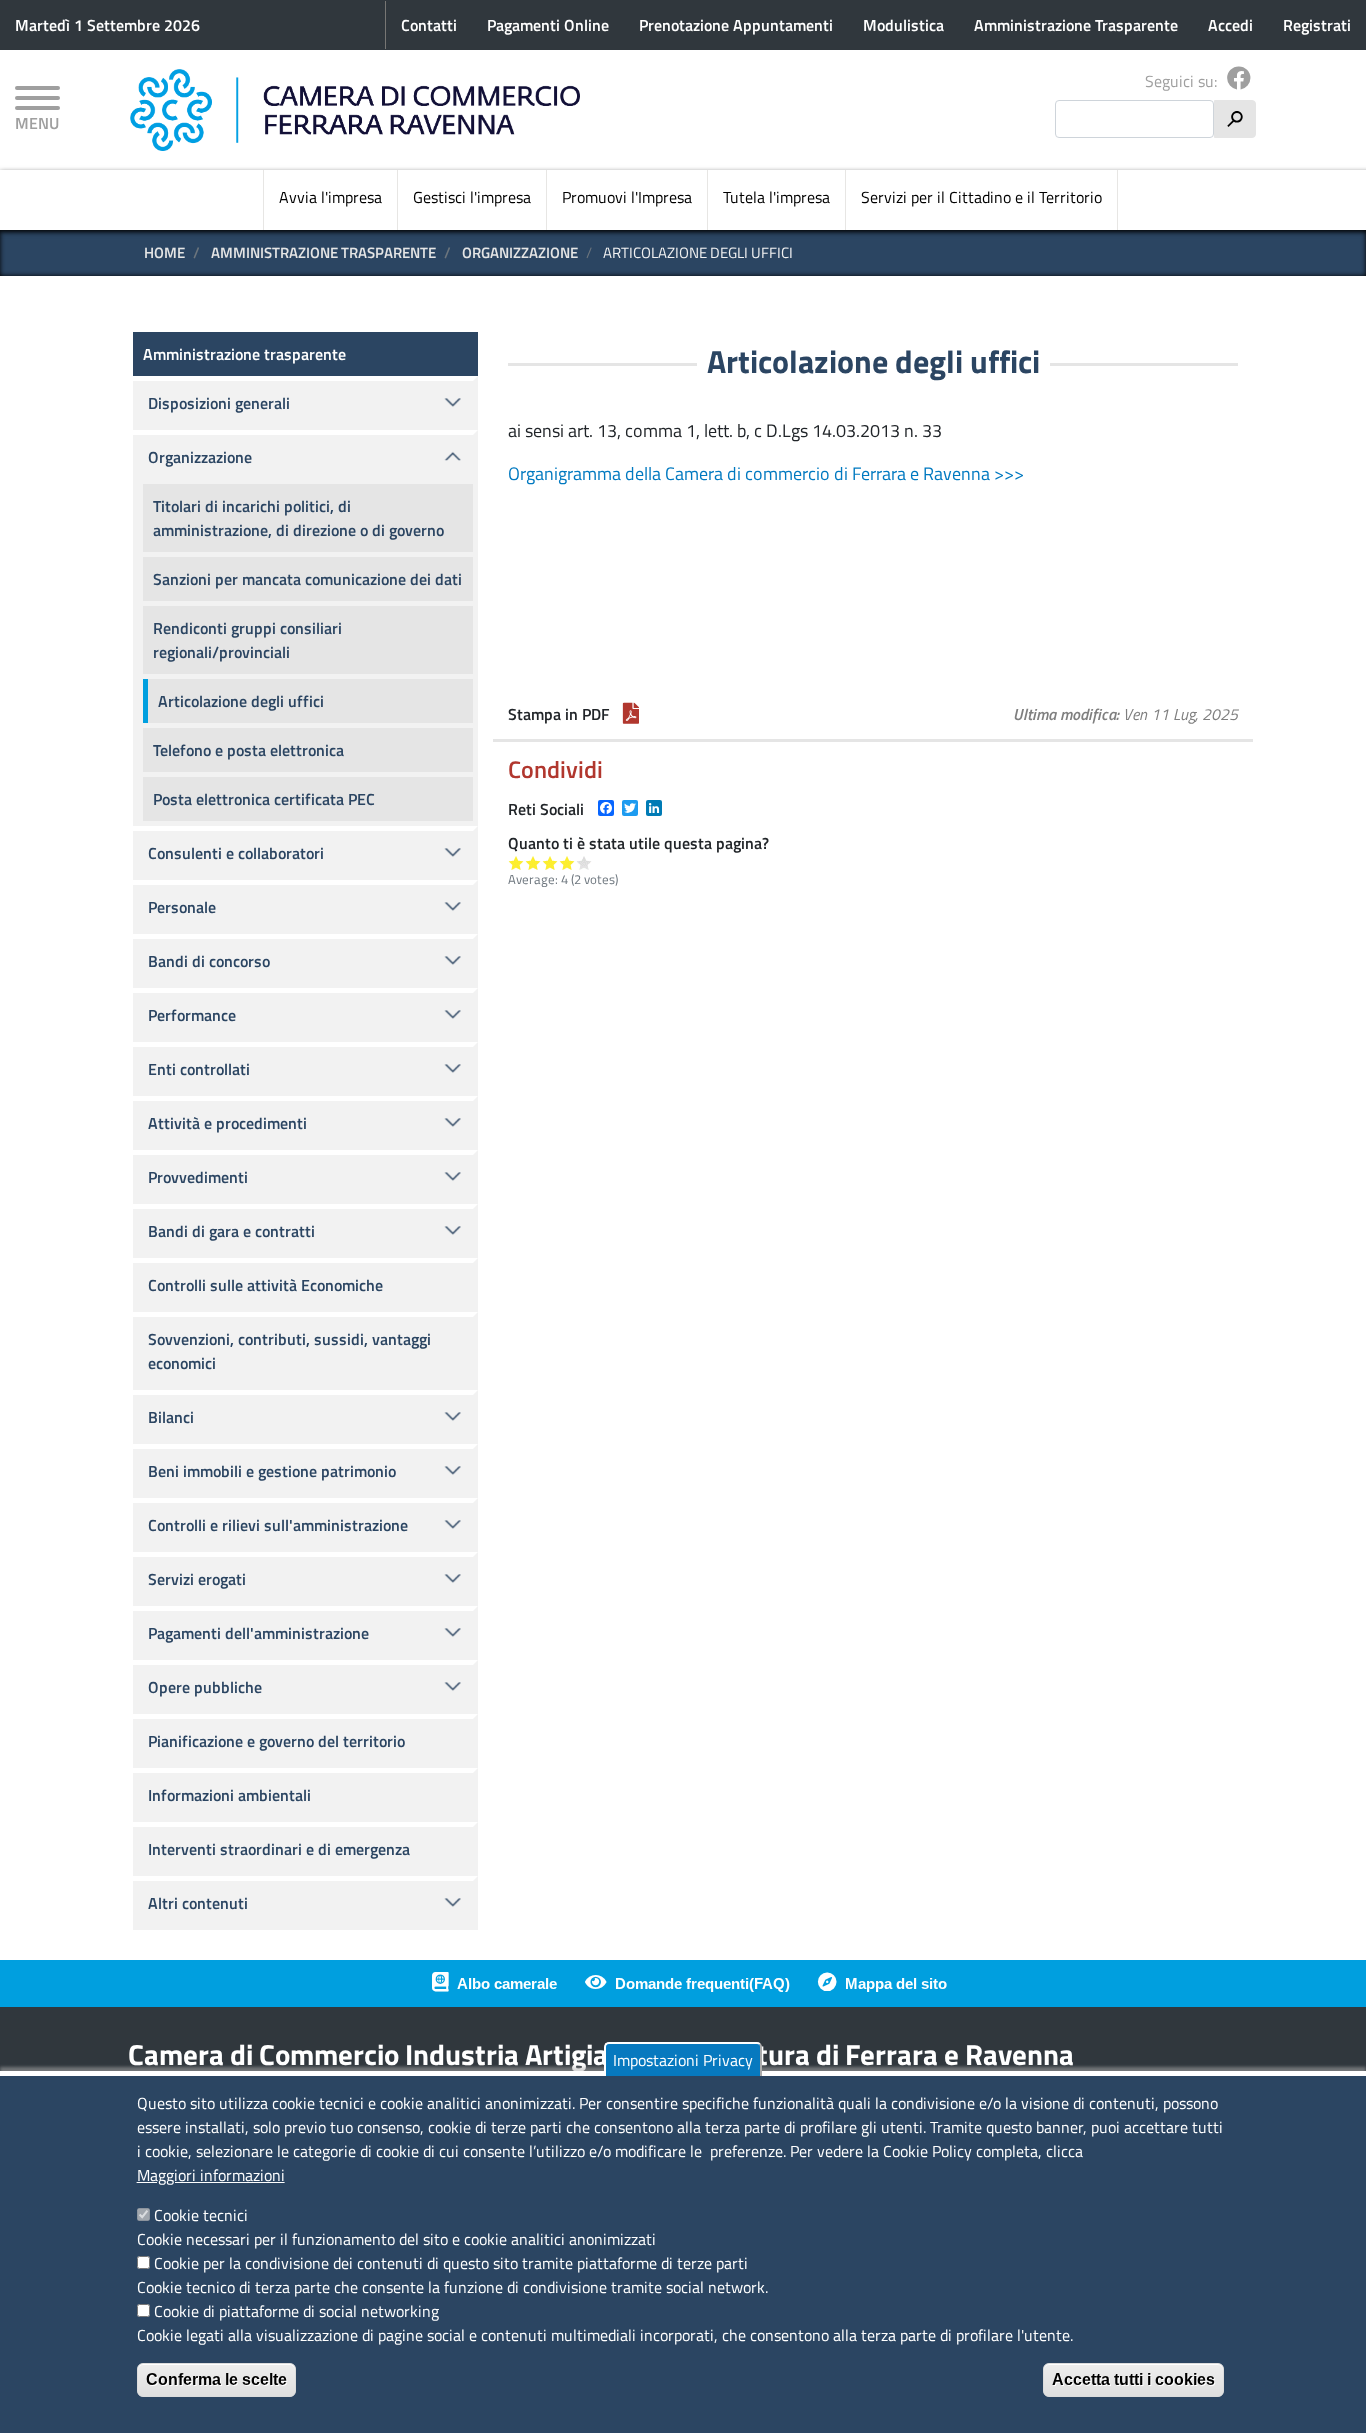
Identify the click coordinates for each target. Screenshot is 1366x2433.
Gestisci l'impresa (472, 197)
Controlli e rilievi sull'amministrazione (278, 1525)
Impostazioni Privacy (683, 2060)
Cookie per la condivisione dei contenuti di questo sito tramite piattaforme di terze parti (451, 2263)
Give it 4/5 (567, 862)
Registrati (1317, 25)
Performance (192, 1015)
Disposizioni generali (219, 403)
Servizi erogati (197, 1579)
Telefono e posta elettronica (248, 750)
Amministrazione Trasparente (1076, 25)
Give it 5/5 (584, 862)
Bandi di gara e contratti (231, 1231)
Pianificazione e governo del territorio (276, 1741)
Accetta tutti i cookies (1133, 2379)
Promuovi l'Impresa (627, 197)
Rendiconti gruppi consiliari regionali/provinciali (247, 640)
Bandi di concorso (209, 961)
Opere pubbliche (205, 1687)
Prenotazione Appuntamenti (736, 25)
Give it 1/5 (516, 862)
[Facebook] (1239, 81)
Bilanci (171, 1417)
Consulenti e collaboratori (236, 853)
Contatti (429, 25)
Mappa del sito (896, 1983)
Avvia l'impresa (330, 197)
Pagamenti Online (548, 25)
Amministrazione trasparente (323, 252)
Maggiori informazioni (211, 2175)
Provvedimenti (198, 1177)
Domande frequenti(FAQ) (702, 1983)
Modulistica (903, 25)
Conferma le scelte (216, 2379)
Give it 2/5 (533, 862)
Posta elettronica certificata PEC (264, 799)
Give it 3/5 (550, 862)
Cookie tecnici (201, 2215)
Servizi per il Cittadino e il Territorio (981, 197)
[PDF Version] (631, 714)
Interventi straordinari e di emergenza (279, 1849)
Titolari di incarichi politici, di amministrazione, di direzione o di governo (298, 518)
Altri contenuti (198, 1903)
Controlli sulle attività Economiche (265, 1285)
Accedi (1230, 25)
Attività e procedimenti (227, 1123)
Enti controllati (199, 1069)
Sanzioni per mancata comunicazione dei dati (307, 579)
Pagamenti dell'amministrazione (258, 1633)
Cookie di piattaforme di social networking (296, 2311)
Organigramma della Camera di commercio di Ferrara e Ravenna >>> (766, 473)
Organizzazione (520, 252)
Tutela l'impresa (776, 197)
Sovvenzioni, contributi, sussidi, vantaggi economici (289, 1351)
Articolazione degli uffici (241, 701)
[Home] (355, 110)
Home (164, 252)
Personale (182, 907)
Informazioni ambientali (229, 1795)
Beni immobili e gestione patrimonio (272, 1471)
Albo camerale (507, 1983)
